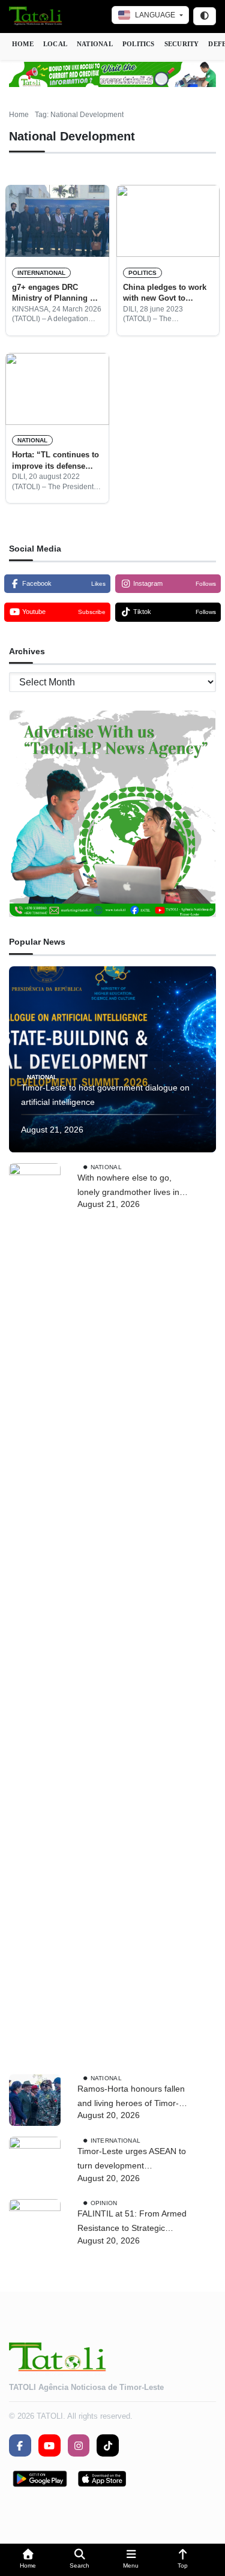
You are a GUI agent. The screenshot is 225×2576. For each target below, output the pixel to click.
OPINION (104, 2203)
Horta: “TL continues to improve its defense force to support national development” (55, 461)
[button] (28, 2560)
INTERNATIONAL (41, 273)
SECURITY (182, 44)
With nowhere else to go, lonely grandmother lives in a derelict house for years (132, 1186)
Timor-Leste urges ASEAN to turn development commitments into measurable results (132, 2160)
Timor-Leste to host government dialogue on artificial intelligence (105, 1095)
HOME (23, 44)
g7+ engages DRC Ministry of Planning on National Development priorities (56, 293)
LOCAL (55, 44)
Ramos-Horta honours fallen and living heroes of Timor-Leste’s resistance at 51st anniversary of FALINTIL (131, 2097)
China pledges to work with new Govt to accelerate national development (165, 293)
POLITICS (139, 44)
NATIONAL (95, 44)
